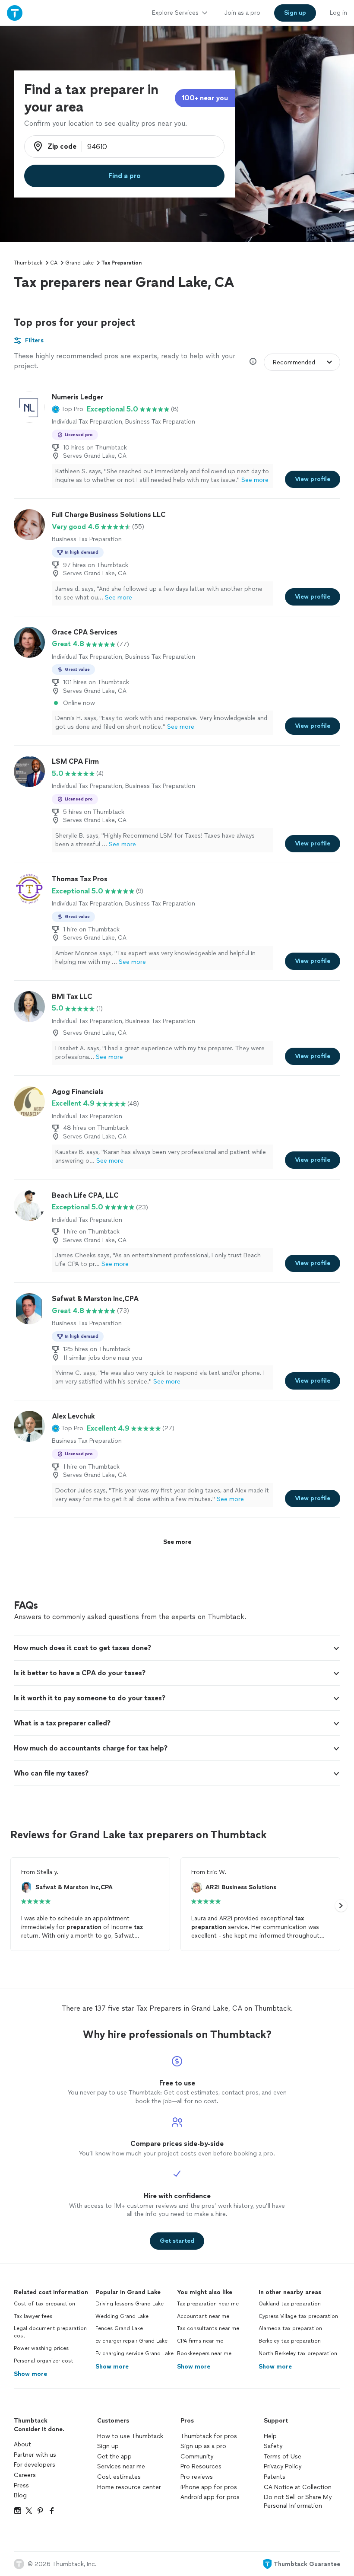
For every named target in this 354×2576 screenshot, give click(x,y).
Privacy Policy (283, 2466)
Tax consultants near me (208, 2328)
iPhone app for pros (209, 2487)
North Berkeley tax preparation (298, 2353)
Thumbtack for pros (209, 2436)
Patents (275, 2477)
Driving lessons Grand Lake (130, 2304)
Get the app (114, 2456)
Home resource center (129, 2487)
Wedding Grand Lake (122, 2316)
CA (54, 263)
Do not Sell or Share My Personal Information (298, 2501)
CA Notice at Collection (298, 2487)
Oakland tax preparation (290, 2304)
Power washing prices (41, 2348)
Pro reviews (197, 2477)
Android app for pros (210, 2497)
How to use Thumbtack (130, 2436)
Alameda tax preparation (290, 2328)
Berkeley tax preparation (290, 2341)
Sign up (108, 2446)
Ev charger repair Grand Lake (131, 2341)
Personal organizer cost (44, 2361)
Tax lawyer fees (33, 2316)
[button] (68, 409)
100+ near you (205, 98)
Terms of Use (283, 2456)
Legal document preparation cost (50, 2332)
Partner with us (35, 2455)
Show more (30, 2374)
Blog (20, 2495)
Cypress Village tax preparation (298, 2316)
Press (21, 2485)
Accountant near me (203, 2316)
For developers (35, 2465)
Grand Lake (79, 263)
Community (197, 2456)
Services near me (121, 2466)
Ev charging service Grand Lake (134, 2353)
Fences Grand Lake (119, 2328)
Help (270, 2436)
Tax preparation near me (208, 2304)
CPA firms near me (200, 2341)
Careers (25, 2475)
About (22, 2444)
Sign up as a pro (203, 2446)
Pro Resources (201, 2466)
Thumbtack (28, 263)
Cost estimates (119, 2477)
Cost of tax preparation (44, 2304)
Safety (273, 2446)
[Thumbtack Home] (15, 13)
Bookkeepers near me (204, 2353)
